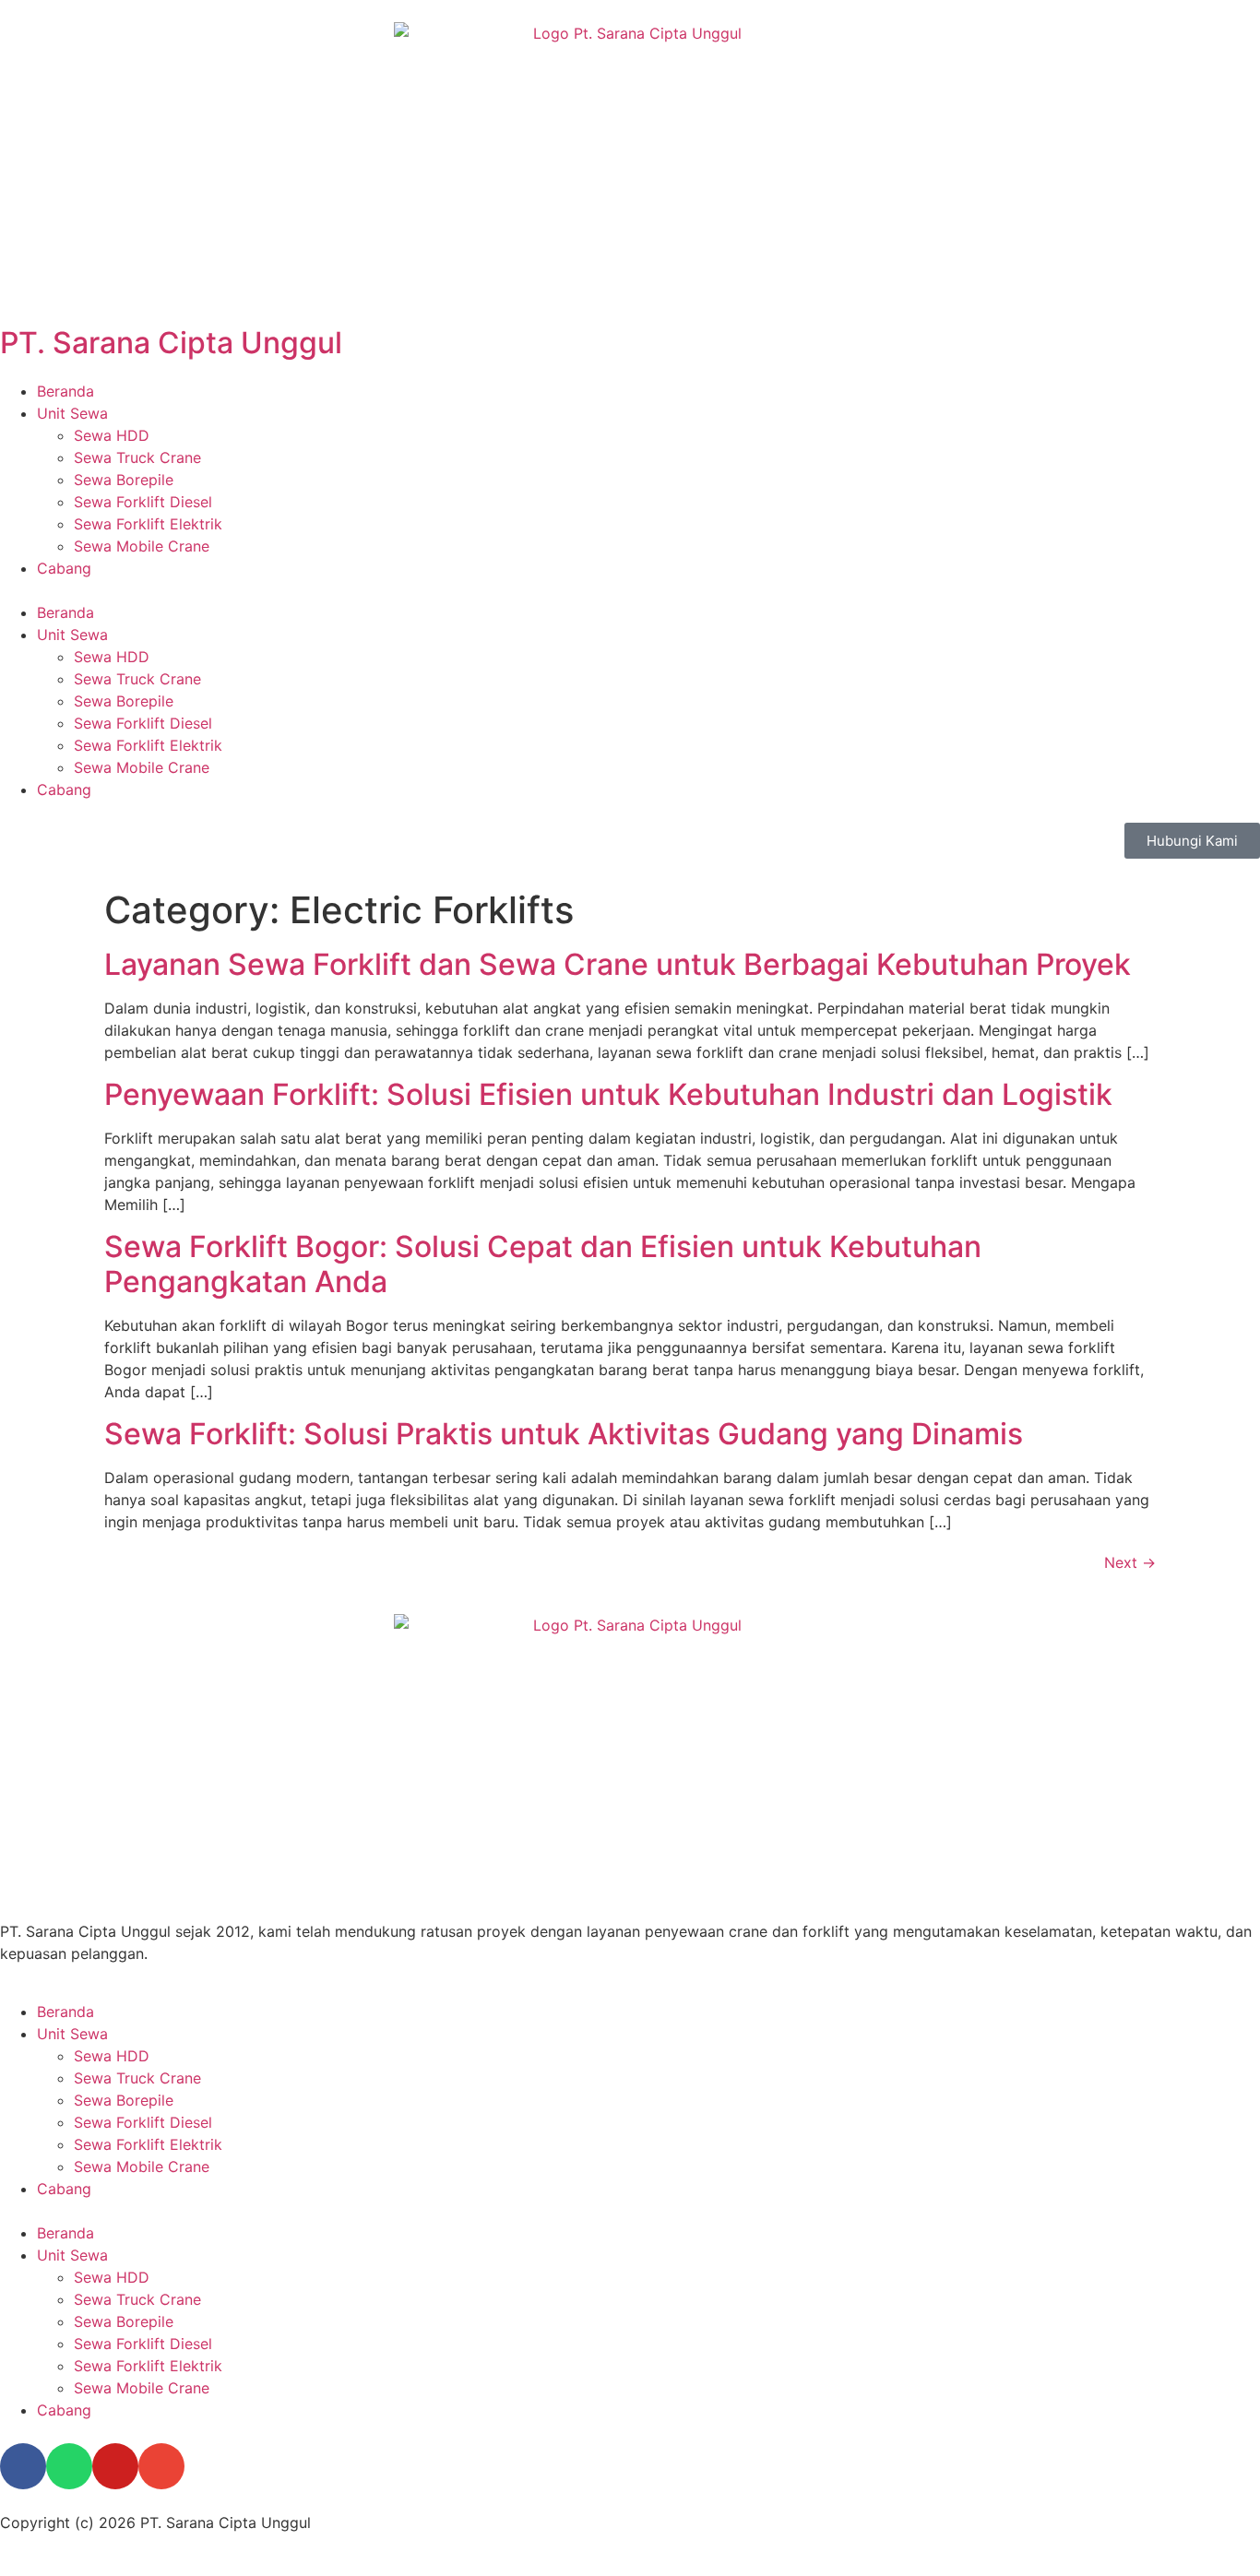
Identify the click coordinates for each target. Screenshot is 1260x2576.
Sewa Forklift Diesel (143, 502)
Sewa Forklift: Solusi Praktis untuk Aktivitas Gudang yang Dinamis (564, 1434)
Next (1130, 1562)
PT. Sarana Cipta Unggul (171, 343)
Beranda (65, 391)
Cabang (64, 568)
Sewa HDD (112, 435)
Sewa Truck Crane (137, 457)
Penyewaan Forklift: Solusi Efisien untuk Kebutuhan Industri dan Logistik (608, 1094)
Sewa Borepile (124, 480)
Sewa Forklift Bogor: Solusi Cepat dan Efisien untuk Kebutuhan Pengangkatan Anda (543, 1264)
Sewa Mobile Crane (142, 546)
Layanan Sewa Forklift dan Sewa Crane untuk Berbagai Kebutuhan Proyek (618, 964)
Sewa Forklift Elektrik (148, 524)
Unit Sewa (72, 413)
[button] (630, 590)
